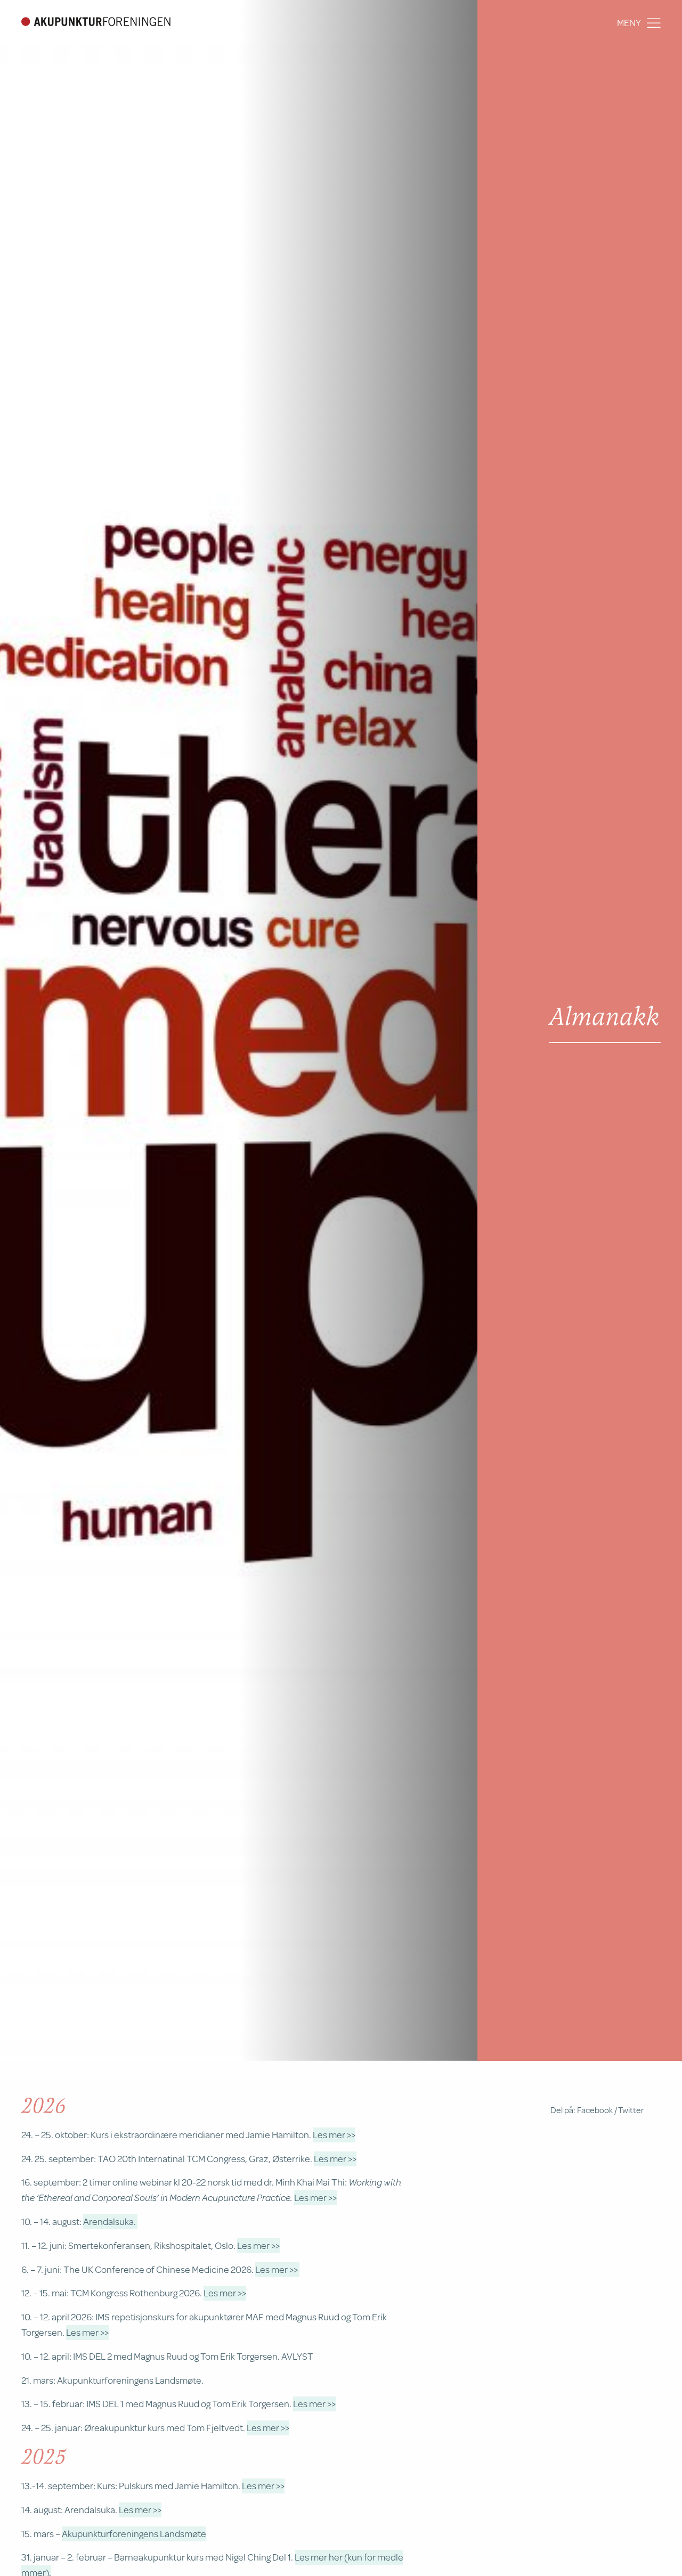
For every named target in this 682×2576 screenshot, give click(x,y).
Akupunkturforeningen (96, 21)
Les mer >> (334, 2134)
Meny (629, 22)
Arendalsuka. (110, 2221)
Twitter (631, 2110)
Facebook (595, 2110)
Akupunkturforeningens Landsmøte (134, 2533)
